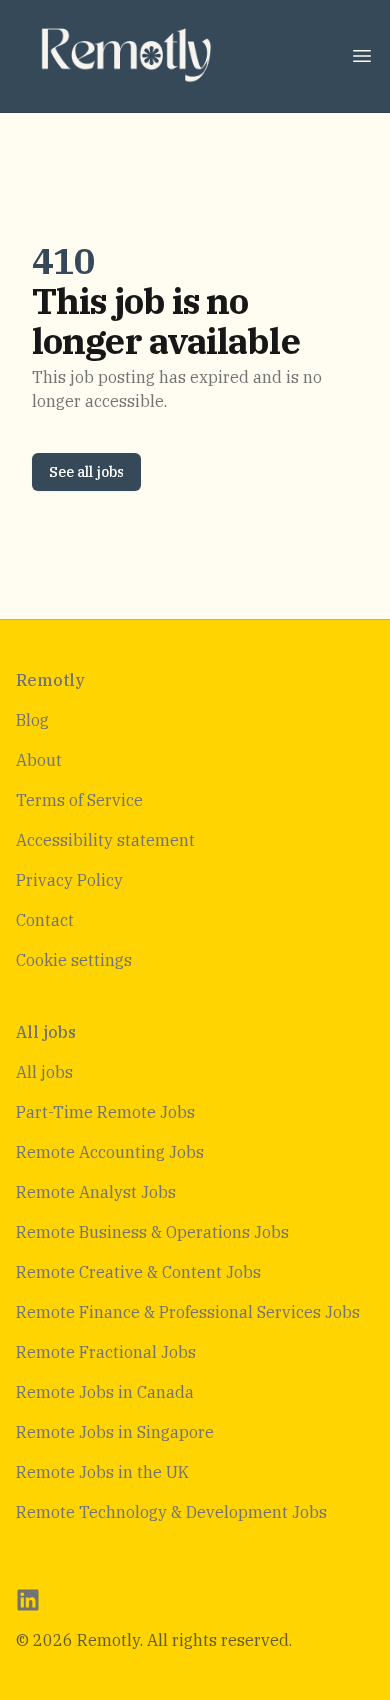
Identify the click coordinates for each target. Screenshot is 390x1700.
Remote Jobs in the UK (102, 1472)
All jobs (44, 1072)
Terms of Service (79, 800)
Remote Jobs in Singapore (115, 1432)
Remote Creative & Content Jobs (138, 1272)
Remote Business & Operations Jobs (152, 1232)
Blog (32, 720)
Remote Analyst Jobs (96, 1192)
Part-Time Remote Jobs (105, 1112)
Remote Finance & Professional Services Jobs (188, 1312)
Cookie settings (74, 960)
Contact (45, 920)
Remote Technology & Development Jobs (171, 1512)
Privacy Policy (69, 880)
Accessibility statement (105, 840)
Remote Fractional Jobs (106, 1352)
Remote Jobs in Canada (105, 1392)
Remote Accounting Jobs (110, 1152)
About (39, 760)
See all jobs (86, 472)
